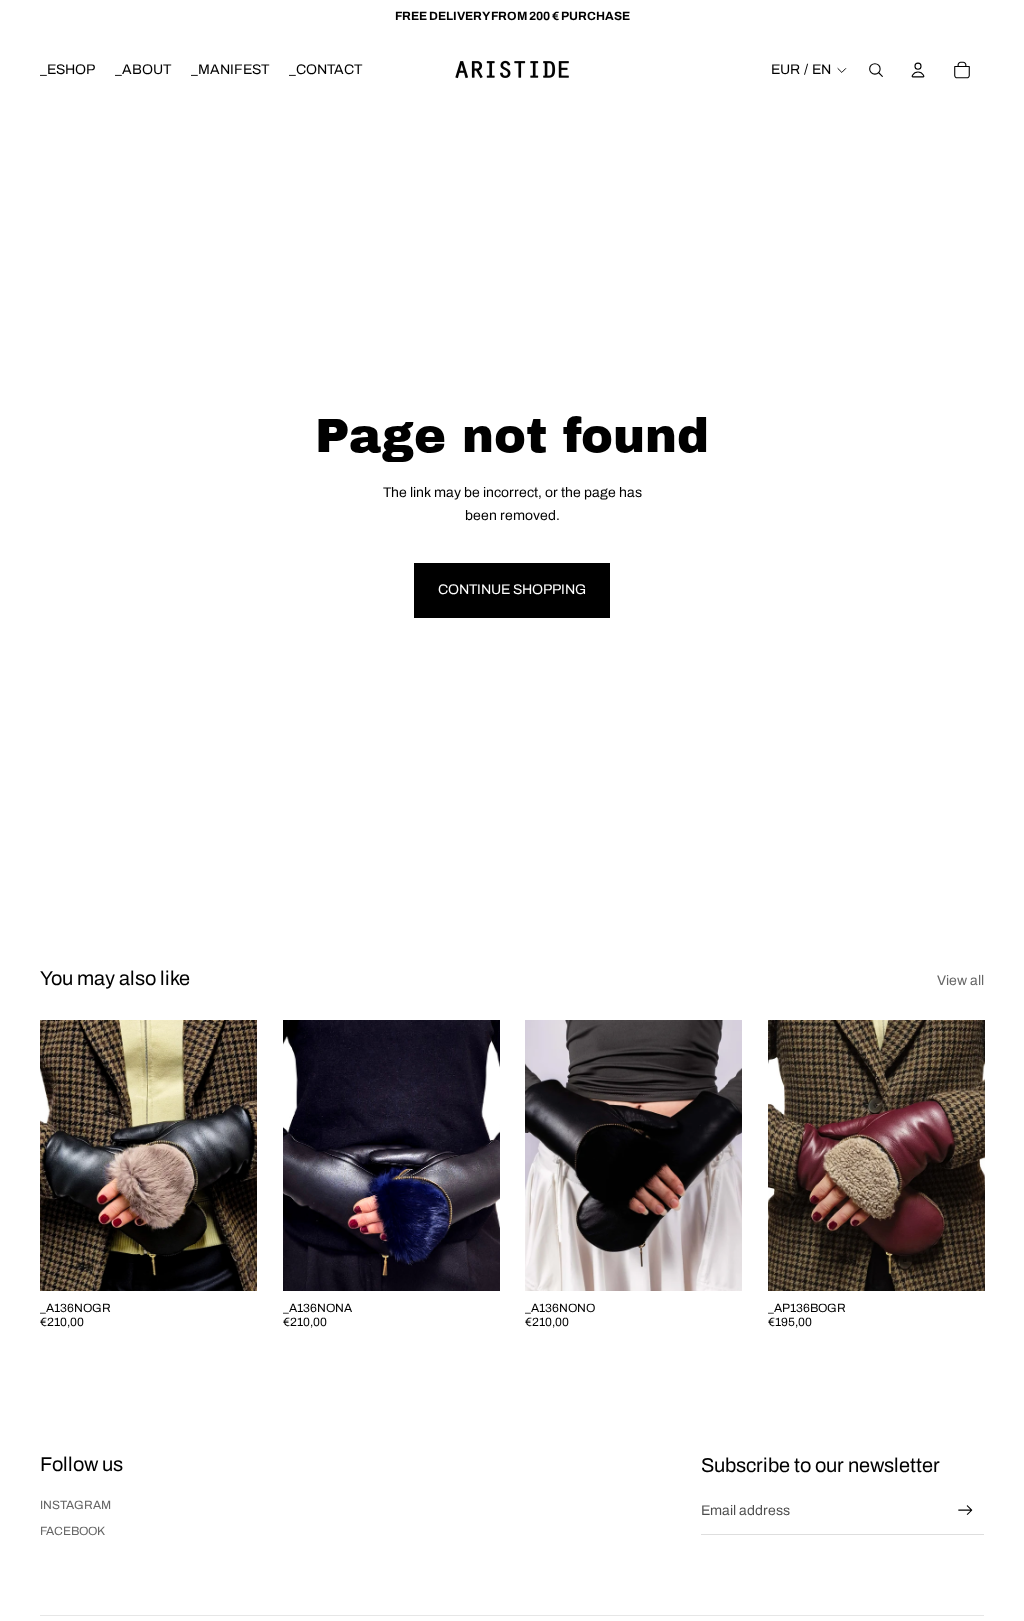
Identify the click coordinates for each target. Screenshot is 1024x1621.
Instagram (75, 1505)
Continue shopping (512, 589)
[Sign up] (965, 1510)
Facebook (72, 1531)
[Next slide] (240, 1156)
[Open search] (876, 70)
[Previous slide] (55, 1156)
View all (960, 980)
